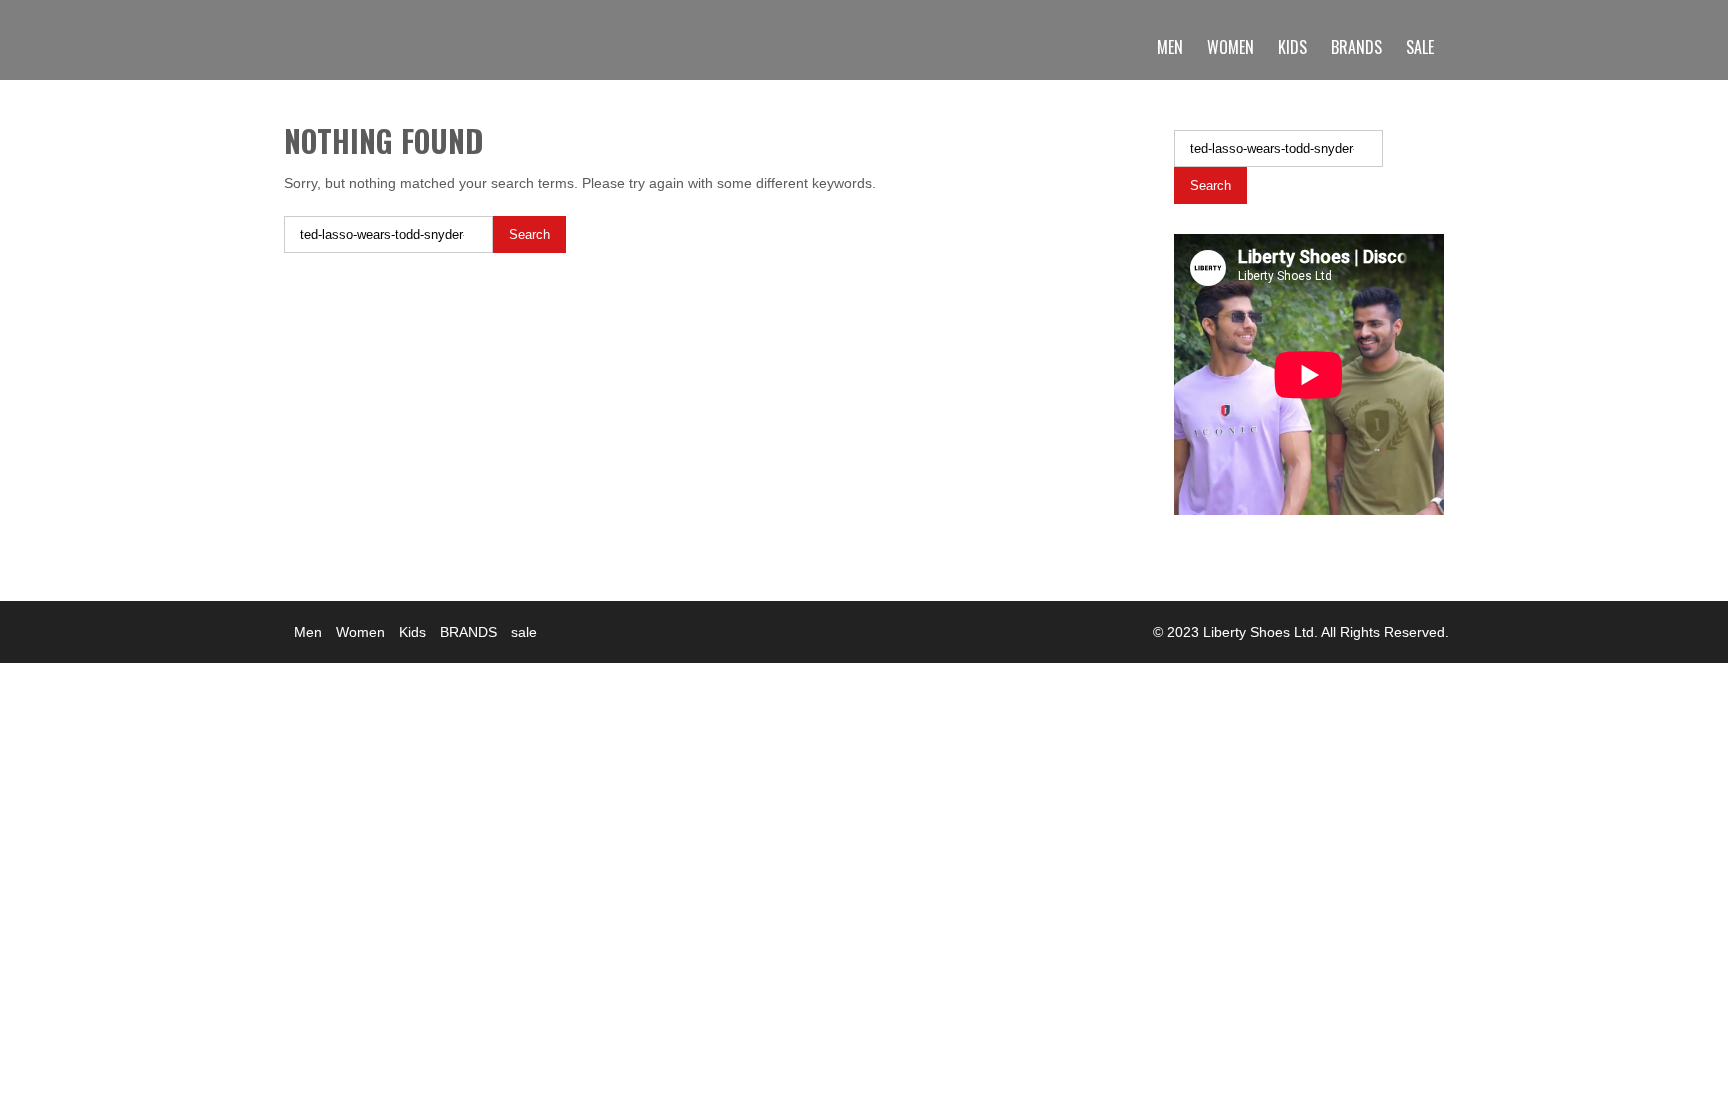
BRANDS (1356, 47)
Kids (1292, 47)
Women (1230, 47)
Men (1170, 47)
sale (1420, 47)
